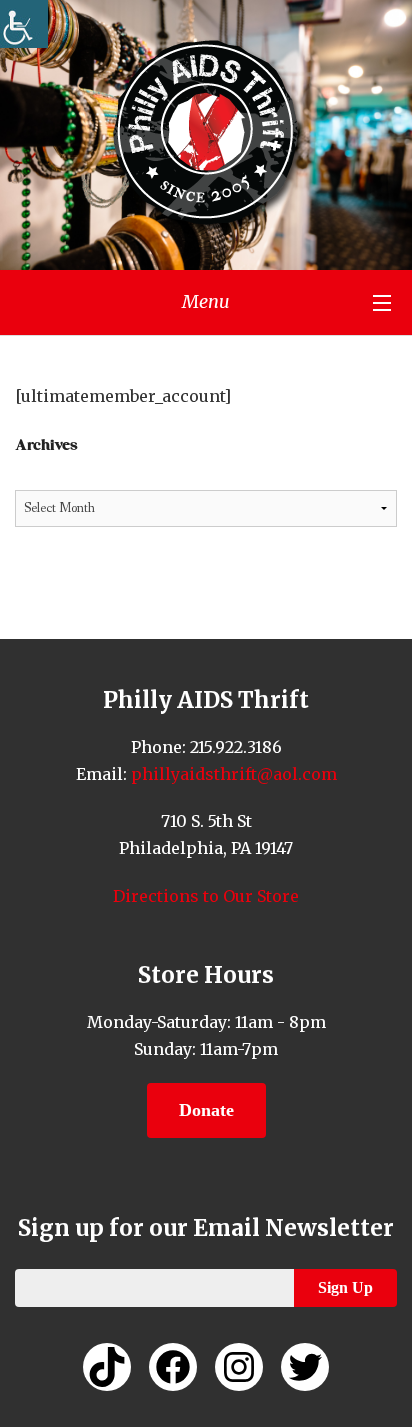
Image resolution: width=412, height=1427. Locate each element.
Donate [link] (206, 1110)
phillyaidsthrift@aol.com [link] (232, 774)
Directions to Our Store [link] (206, 896)
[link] (24, 24)
